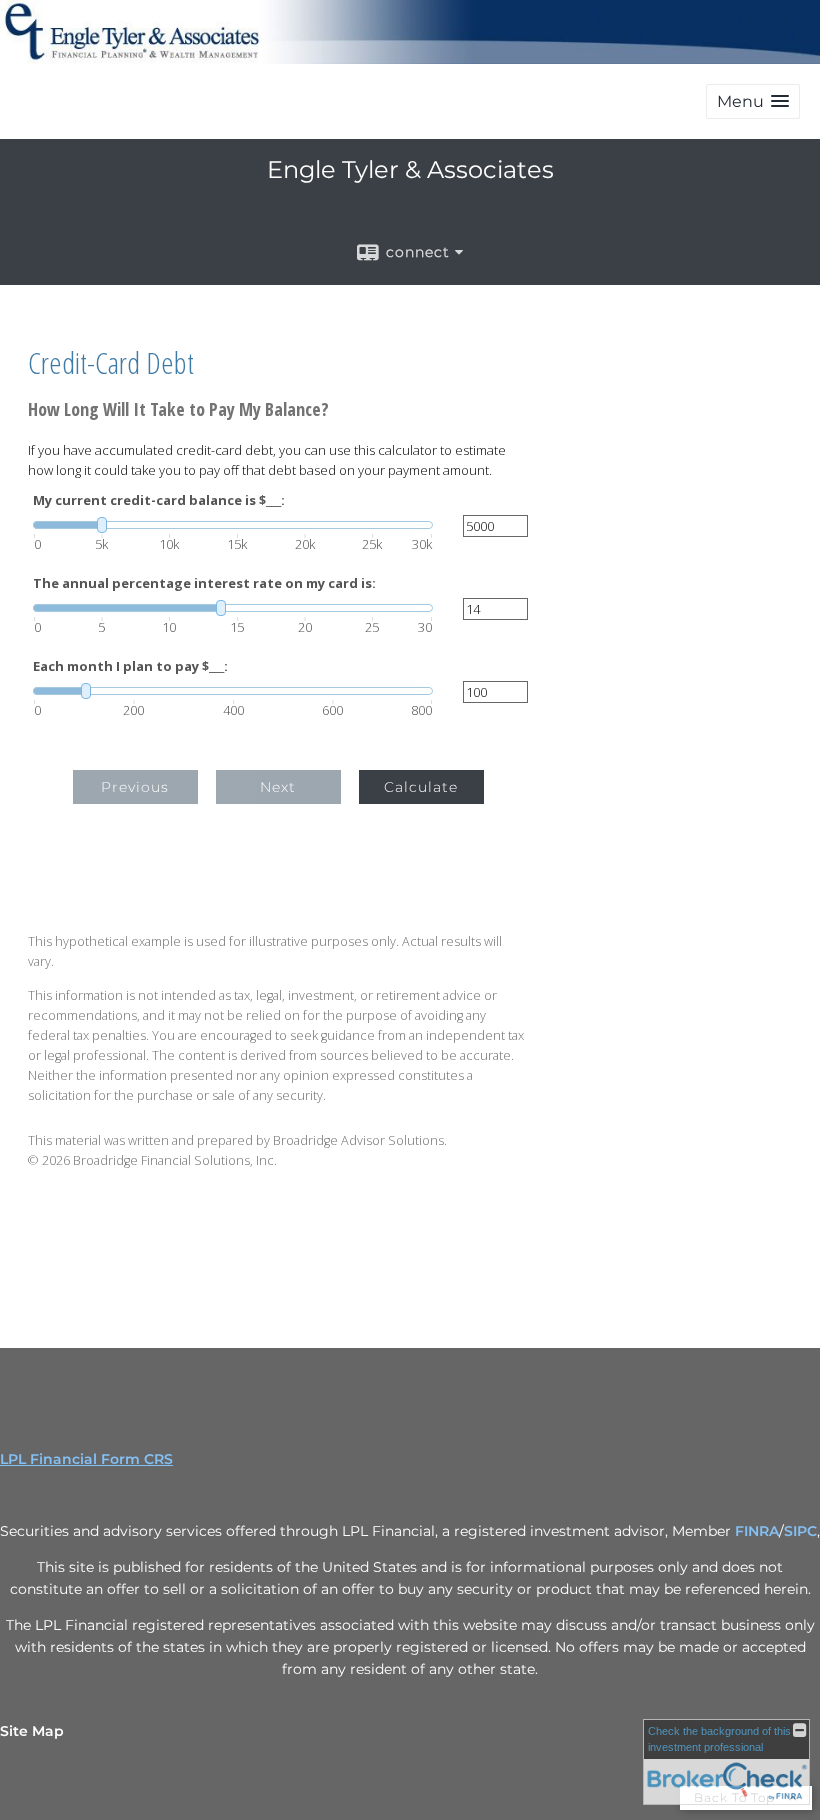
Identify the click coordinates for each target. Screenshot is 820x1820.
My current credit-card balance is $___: (159, 500)
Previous (135, 787)
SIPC (800, 1531)
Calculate (421, 787)
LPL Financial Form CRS (86, 1459)
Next (278, 787)
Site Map (32, 1731)
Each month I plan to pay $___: (130, 666)
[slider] (233, 525)
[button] (753, 101)
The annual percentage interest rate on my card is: (204, 583)
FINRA (757, 1531)
